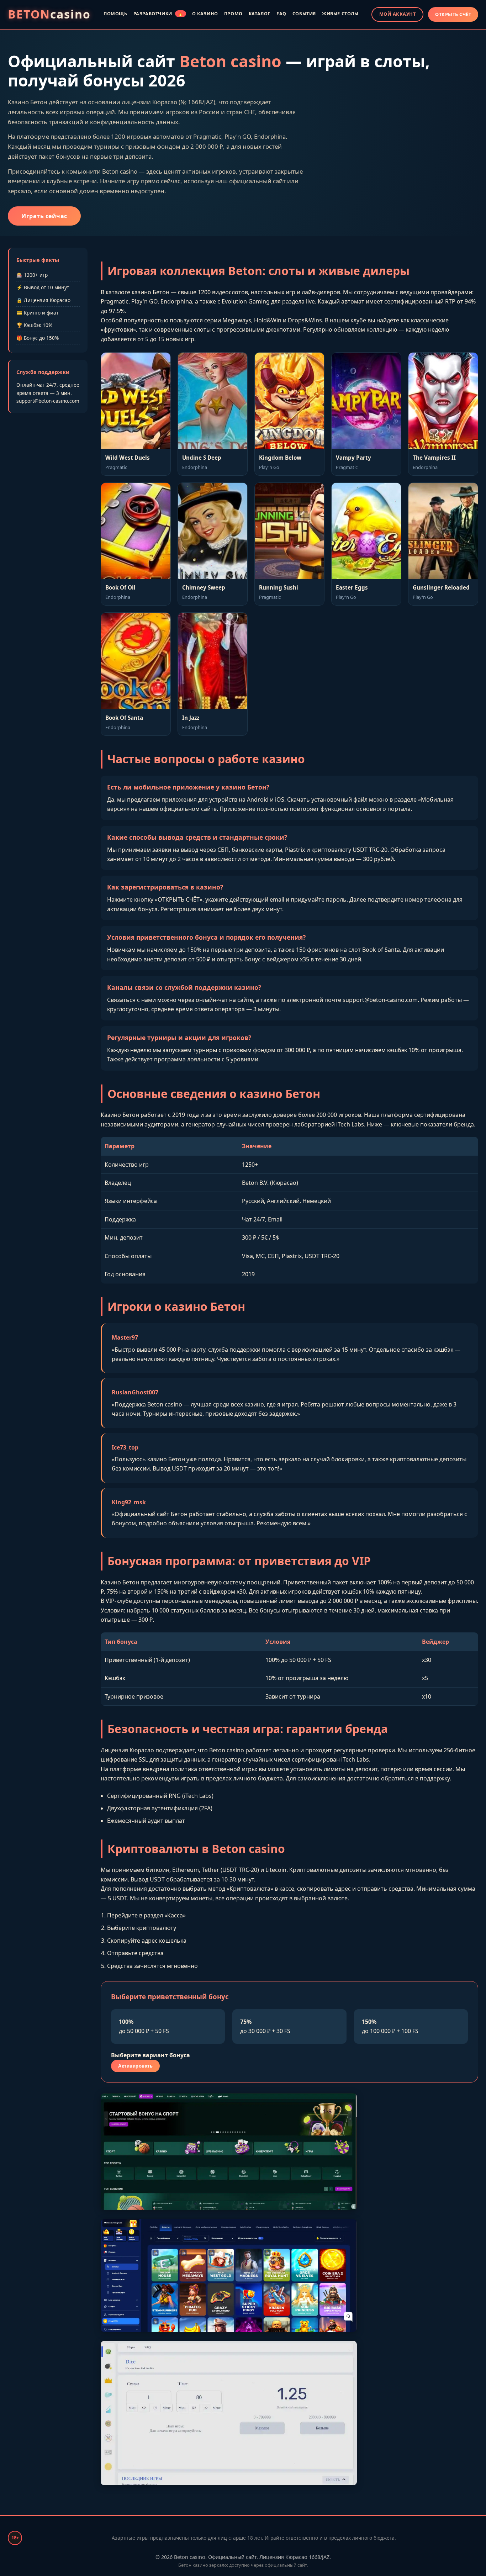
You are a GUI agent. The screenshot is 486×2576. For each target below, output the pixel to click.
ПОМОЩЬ (115, 14)
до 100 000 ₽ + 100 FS (390, 2026)
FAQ (281, 14)
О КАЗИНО (205, 14)
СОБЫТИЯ (304, 14)
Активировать (135, 2066)
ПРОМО (233, 14)
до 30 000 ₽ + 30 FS (265, 2026)
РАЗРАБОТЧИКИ (158, 14)
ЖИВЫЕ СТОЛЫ (340, 14)
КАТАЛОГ (260, 14)
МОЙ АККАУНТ (398, 14)
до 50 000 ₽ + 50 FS (144, 2026)
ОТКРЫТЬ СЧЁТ (453, 14)
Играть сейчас (44, 216)
